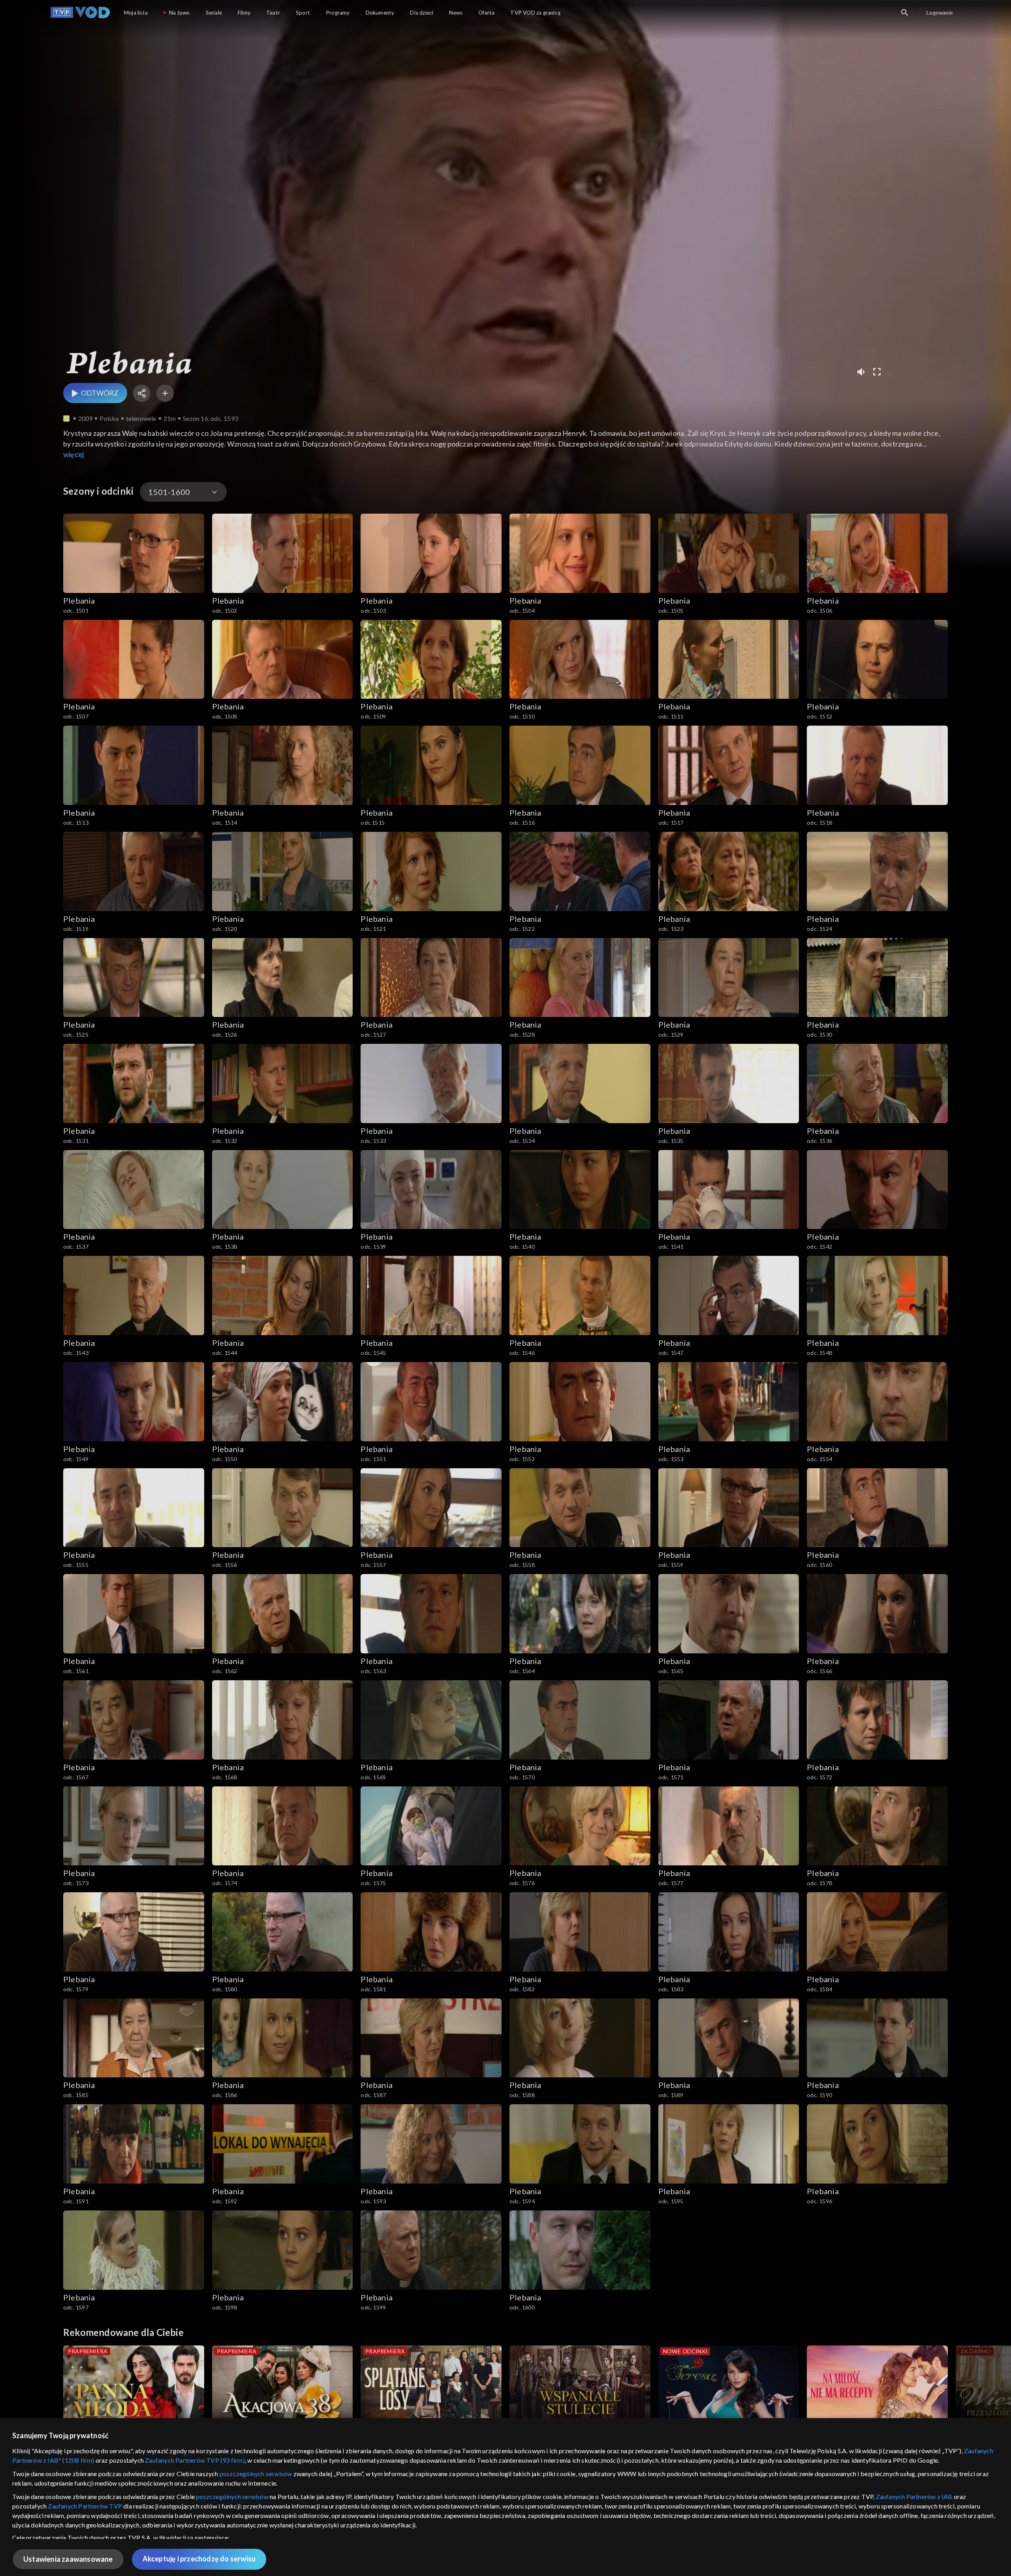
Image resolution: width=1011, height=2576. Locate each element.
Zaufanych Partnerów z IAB (914, 2496)
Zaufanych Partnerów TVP (85, 2506)
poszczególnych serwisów (256, 2474)
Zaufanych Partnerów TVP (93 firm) (195, 2460)
